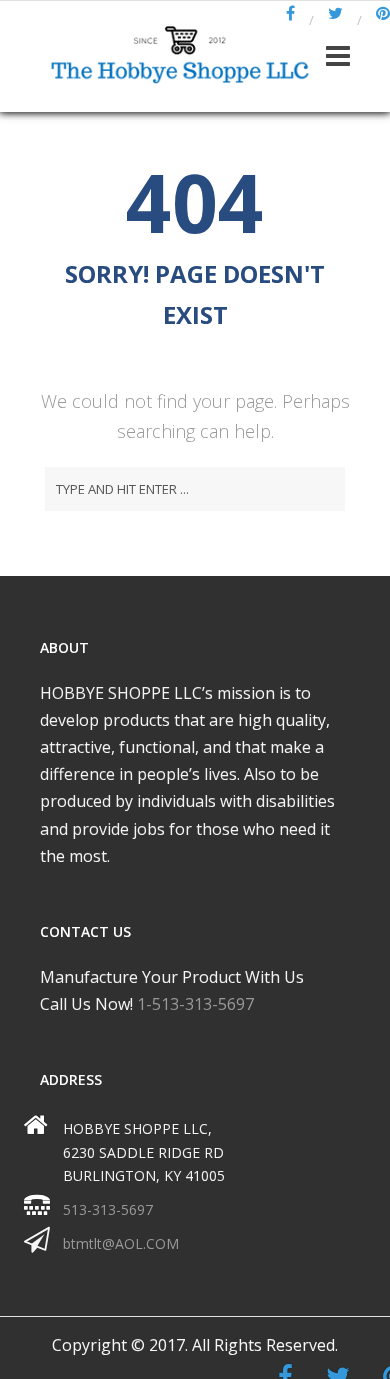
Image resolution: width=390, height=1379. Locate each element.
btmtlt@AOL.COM (121, 1243)
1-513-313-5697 (195, 1004)
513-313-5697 (108, 1209)
